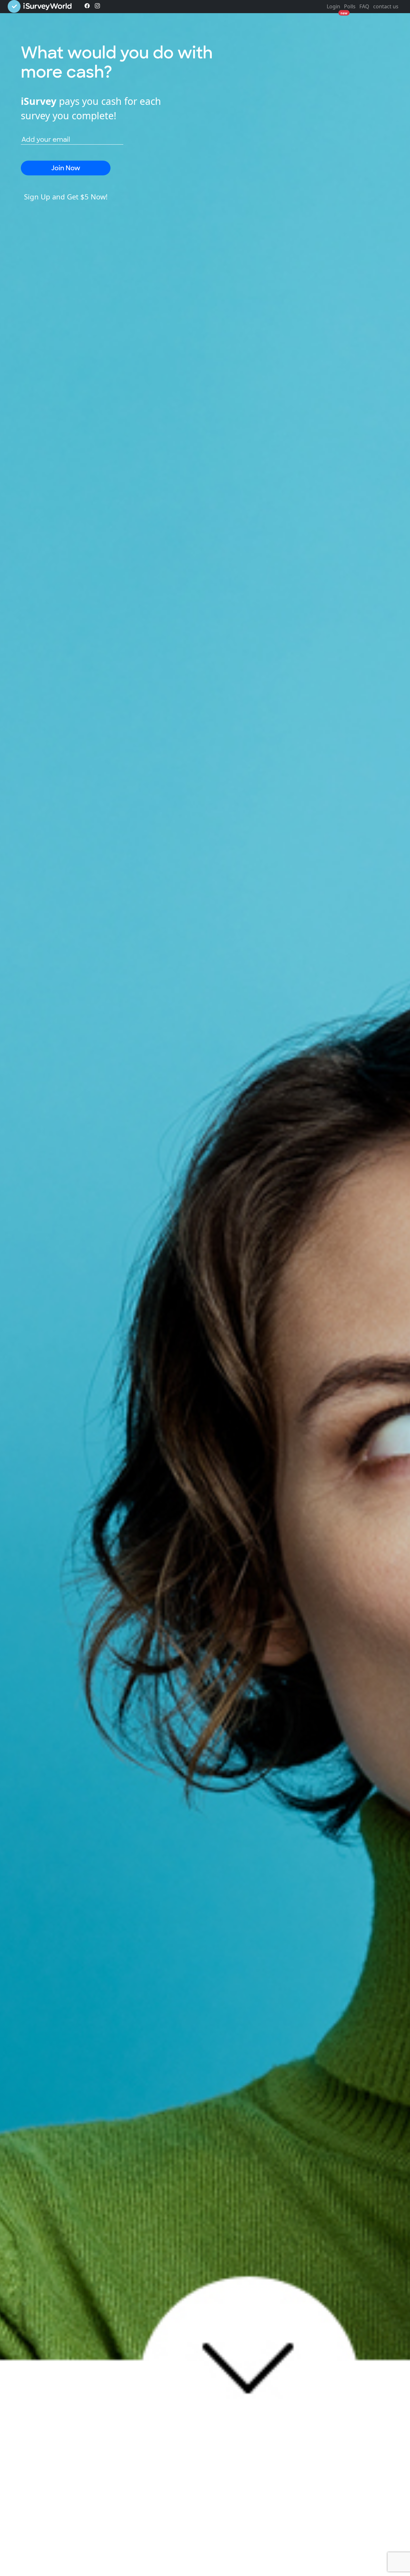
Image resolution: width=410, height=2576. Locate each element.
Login (333, 6)
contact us (386, 6)
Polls (350, 6)
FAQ (364, 6)
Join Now (66, 168)
